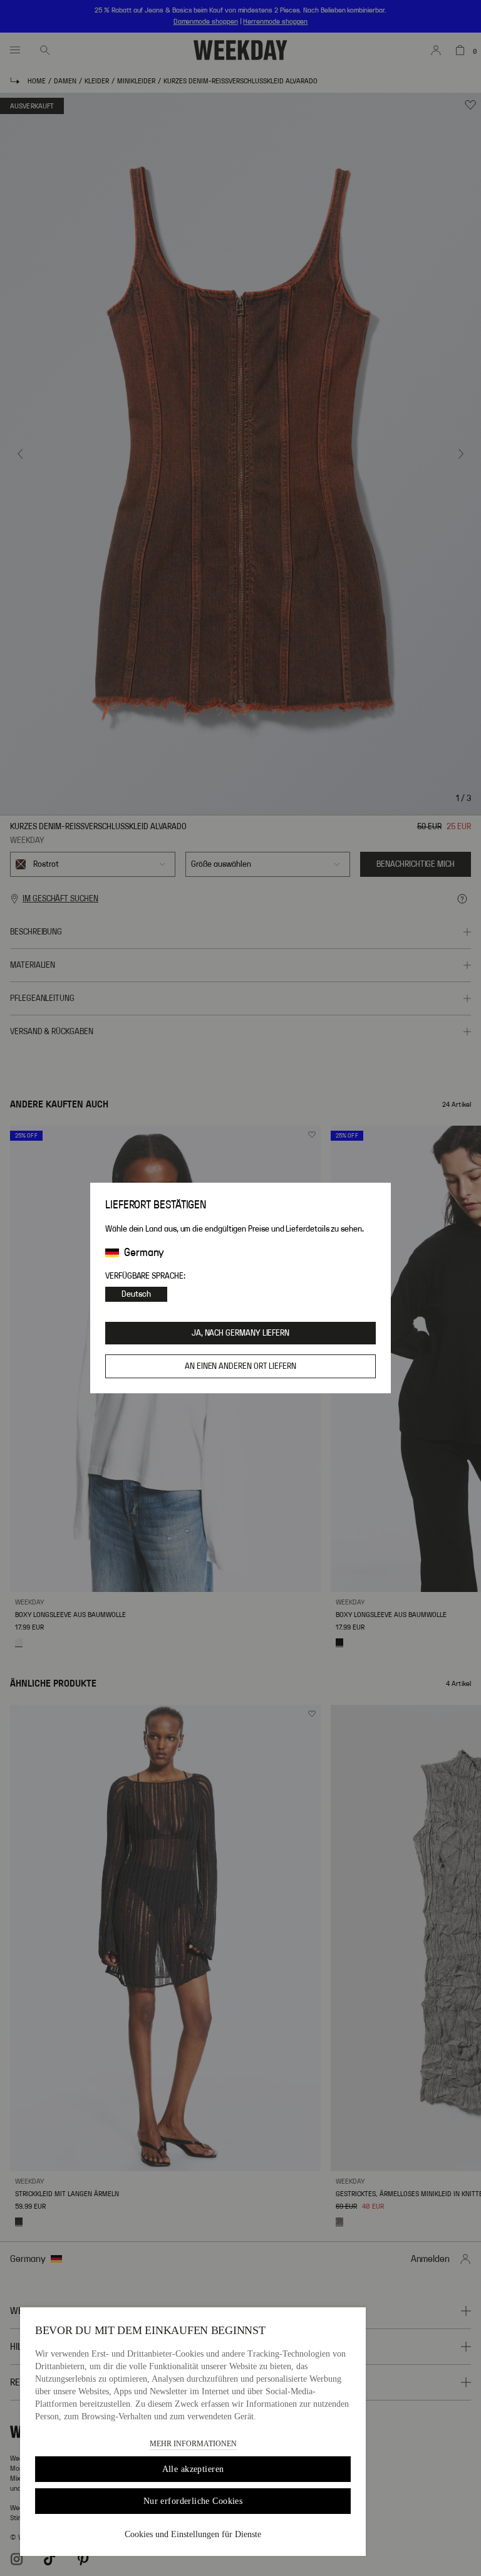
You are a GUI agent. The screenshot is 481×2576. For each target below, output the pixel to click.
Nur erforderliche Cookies (193, 2501)
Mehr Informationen (193, 2444)
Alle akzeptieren (193, 2469)
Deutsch (136, 1294)
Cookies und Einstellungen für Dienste (193, 2534)
